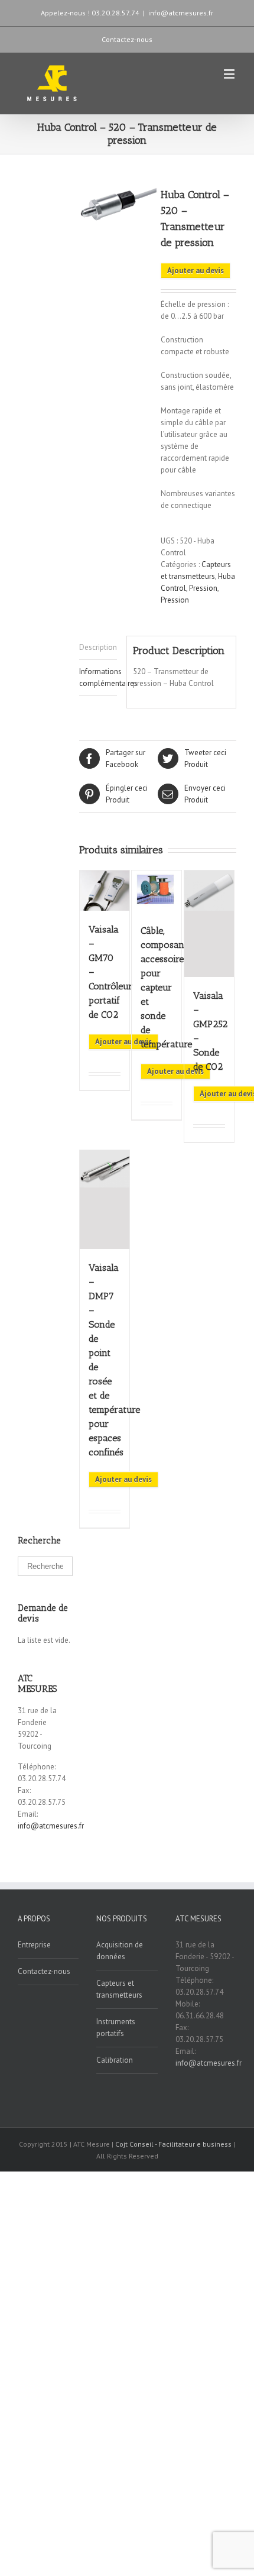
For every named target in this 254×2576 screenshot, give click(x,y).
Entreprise (34, 1945)
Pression (203, 588)
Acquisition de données (120, 1951)
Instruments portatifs (116, 2028)
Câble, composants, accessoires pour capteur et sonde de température (167, 987)
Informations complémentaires (98, 677)
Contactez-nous (127, 39)
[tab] (98, 648)
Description (98, 647)
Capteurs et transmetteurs (119, 1989)
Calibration (115, 2060)
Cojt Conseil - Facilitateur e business (174, 2144)
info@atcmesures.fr (181, 13)
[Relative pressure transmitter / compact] (118, 207)
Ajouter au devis (196, 271)
